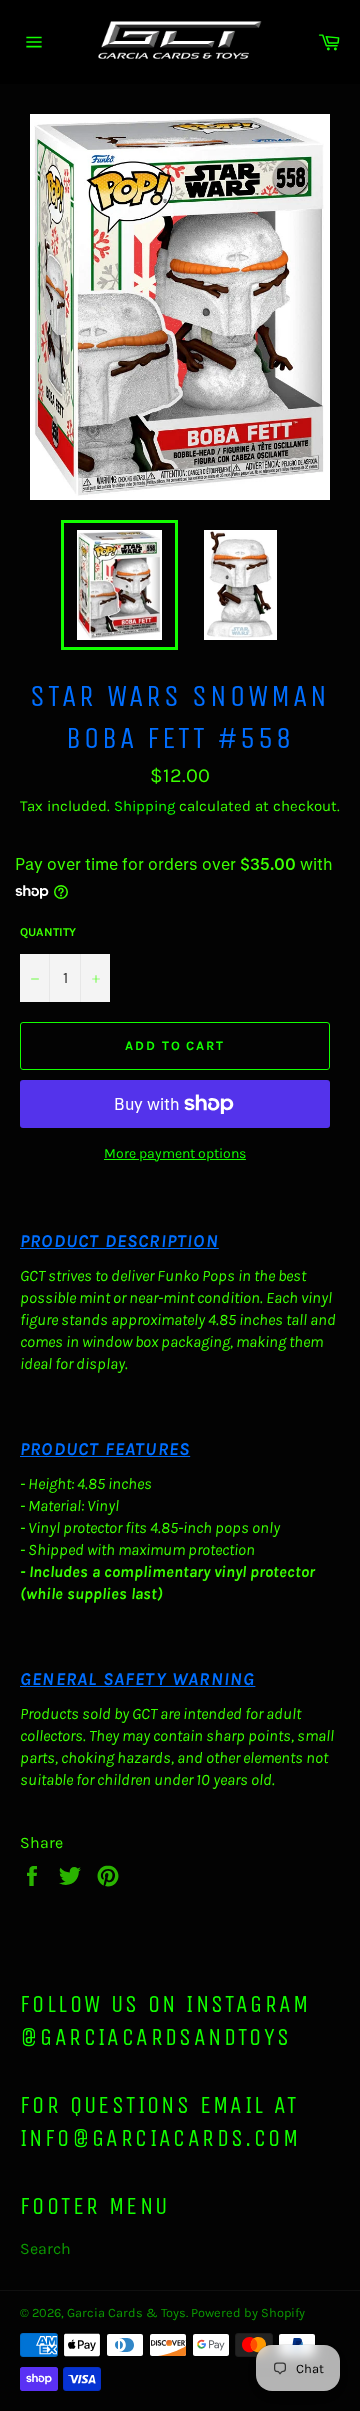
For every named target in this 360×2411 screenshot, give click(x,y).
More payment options (175, 1153)
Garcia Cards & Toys (126, 2312)
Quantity (48, 932)
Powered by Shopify (248, 2312)
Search (45, 2248)
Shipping (144, 806)
